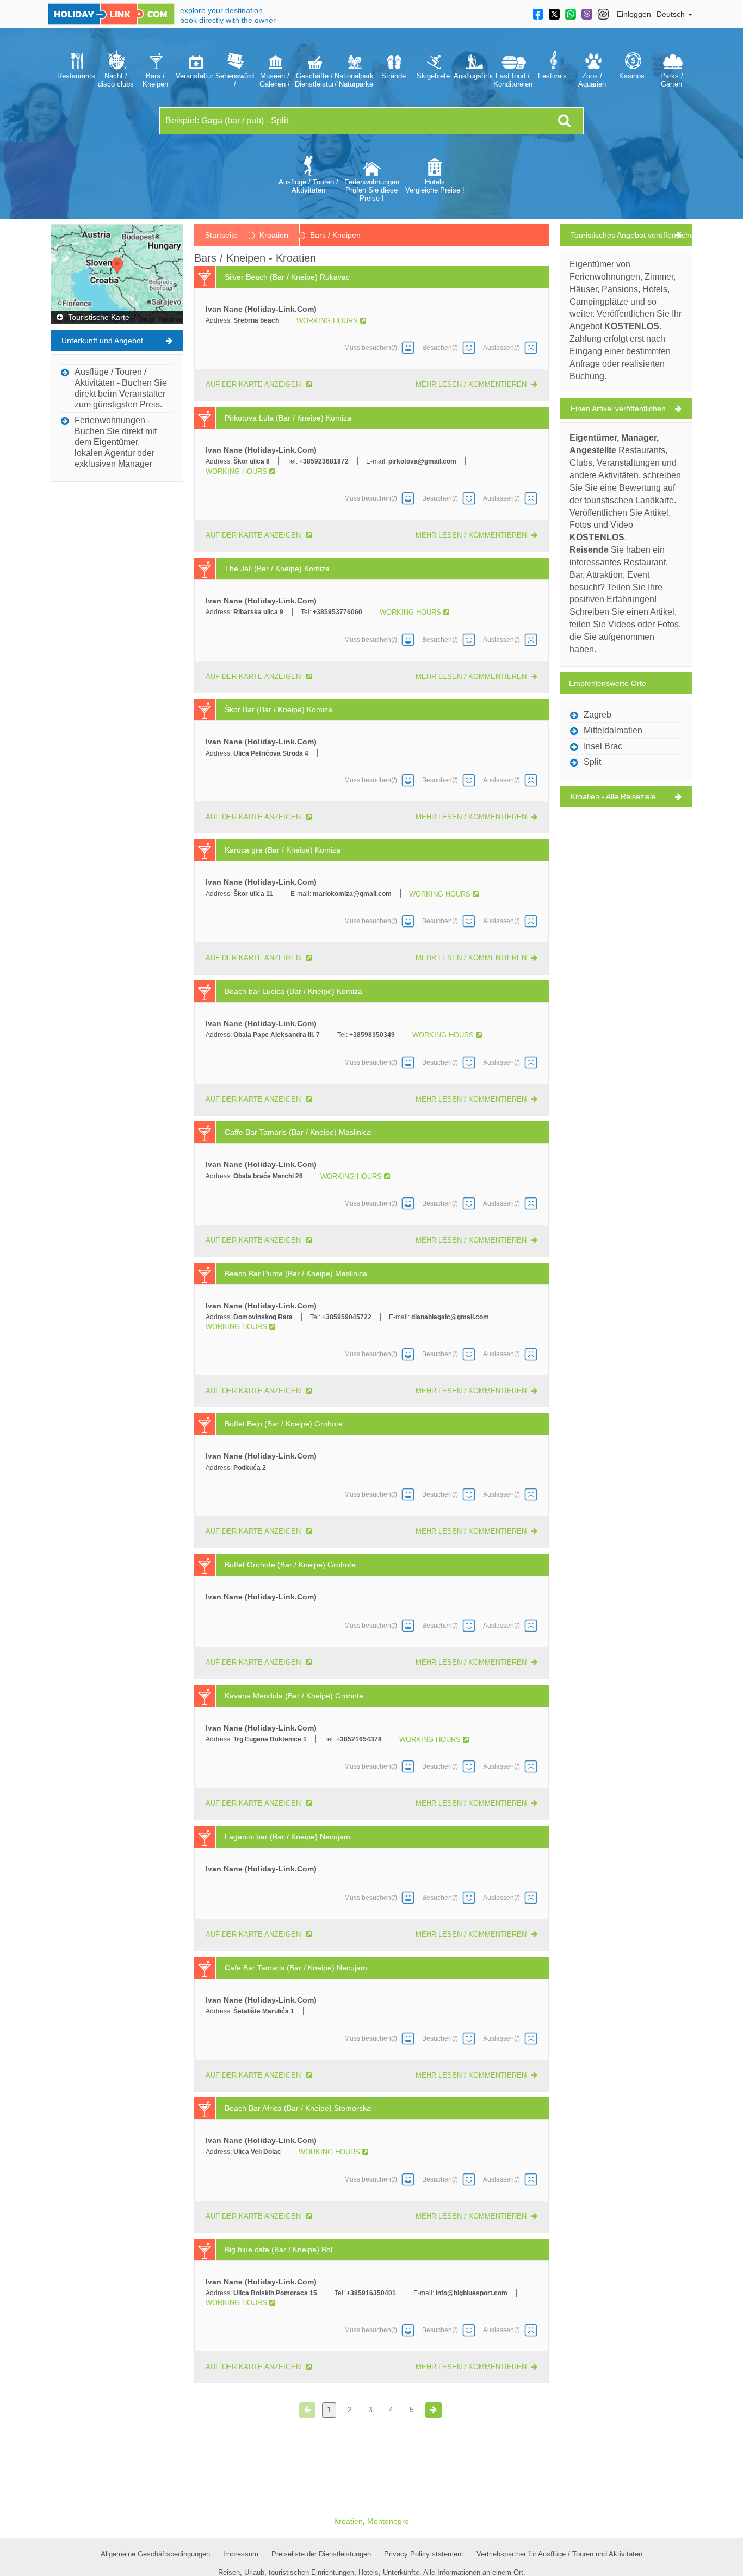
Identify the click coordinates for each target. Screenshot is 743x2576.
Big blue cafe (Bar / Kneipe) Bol (278, 2250)
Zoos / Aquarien (592, 80)
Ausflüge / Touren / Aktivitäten (308, 186)
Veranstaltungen (195, 76)
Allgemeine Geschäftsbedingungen (155, 2554)
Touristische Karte (98, 317)
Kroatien (274, 235)
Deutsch (672, 14)
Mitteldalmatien (613, 730)
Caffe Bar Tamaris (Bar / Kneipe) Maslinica (298, 1132)
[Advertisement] (117, 651)
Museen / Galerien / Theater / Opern (275, 80)
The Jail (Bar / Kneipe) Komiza (277, 569)
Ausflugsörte (473, 76)
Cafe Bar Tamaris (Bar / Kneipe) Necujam (296, 1968)
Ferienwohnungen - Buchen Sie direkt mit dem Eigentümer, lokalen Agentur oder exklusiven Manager (116, 442)
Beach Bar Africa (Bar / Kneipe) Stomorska (298, 2108)
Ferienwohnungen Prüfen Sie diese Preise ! (372, 190)
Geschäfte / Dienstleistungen (314, 80)
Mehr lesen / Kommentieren (472, 384)
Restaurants (76, 76)
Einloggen (634, 14)
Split (592, 762)
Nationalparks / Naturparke (354, 80)
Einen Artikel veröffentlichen (618, 409)
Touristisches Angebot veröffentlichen (631, 235)
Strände (394, 76)
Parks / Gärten (672, 80)
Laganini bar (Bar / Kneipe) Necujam (287, 1837)
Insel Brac (603, 746)
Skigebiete (433, 76)
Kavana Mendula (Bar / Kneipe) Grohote (294, 1696)
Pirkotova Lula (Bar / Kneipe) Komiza (288, 418)
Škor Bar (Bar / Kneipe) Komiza (278, 709)
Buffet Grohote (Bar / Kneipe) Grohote (290, 1565)
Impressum (241, 2554)
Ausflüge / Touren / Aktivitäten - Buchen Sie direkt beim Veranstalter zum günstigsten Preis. (121, 388)
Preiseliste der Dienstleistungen (321, 2554)
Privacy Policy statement (424, 2554)
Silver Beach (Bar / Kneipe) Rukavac (287, 277)
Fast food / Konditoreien (513, 80)
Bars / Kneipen (155, 80)
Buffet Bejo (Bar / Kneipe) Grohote (284, 1424)
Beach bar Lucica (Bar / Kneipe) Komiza (293, 991)
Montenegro (388, 2521)
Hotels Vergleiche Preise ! (435, 186)
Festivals (552, 76)
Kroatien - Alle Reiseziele (613, 796)
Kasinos (632, 76)
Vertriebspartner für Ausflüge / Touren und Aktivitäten (559, 2554)
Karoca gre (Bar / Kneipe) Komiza (283, 850)
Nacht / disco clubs (116, 80)
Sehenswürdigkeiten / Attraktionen (235, 80)
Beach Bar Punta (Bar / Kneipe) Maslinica (296, 1274)
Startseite (221, 235)
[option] (76, 68)
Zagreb (598, 715)
